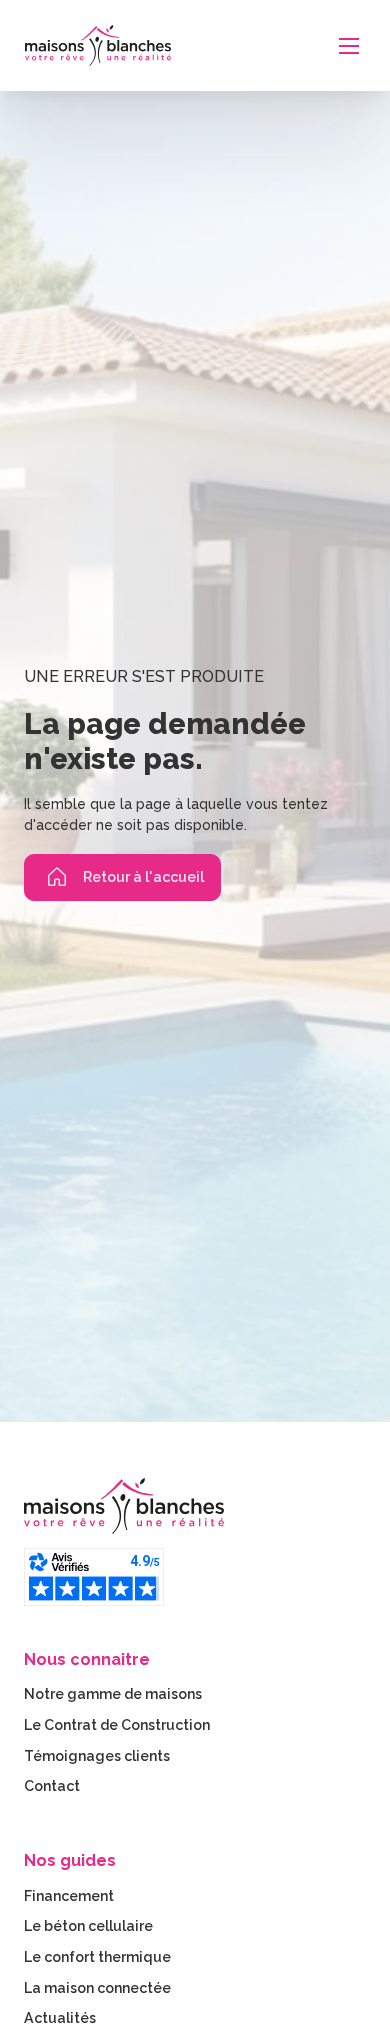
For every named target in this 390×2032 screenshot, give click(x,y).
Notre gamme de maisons (113, 1694)
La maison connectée (97, 1988)
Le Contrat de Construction (117, 1725)
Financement (69, 1896)
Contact (52, 1786)
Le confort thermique (97, 1957)
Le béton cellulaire (88, 1926)
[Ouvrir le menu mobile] (349, 46)
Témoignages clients (97, 1756)
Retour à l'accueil (143, 877)
